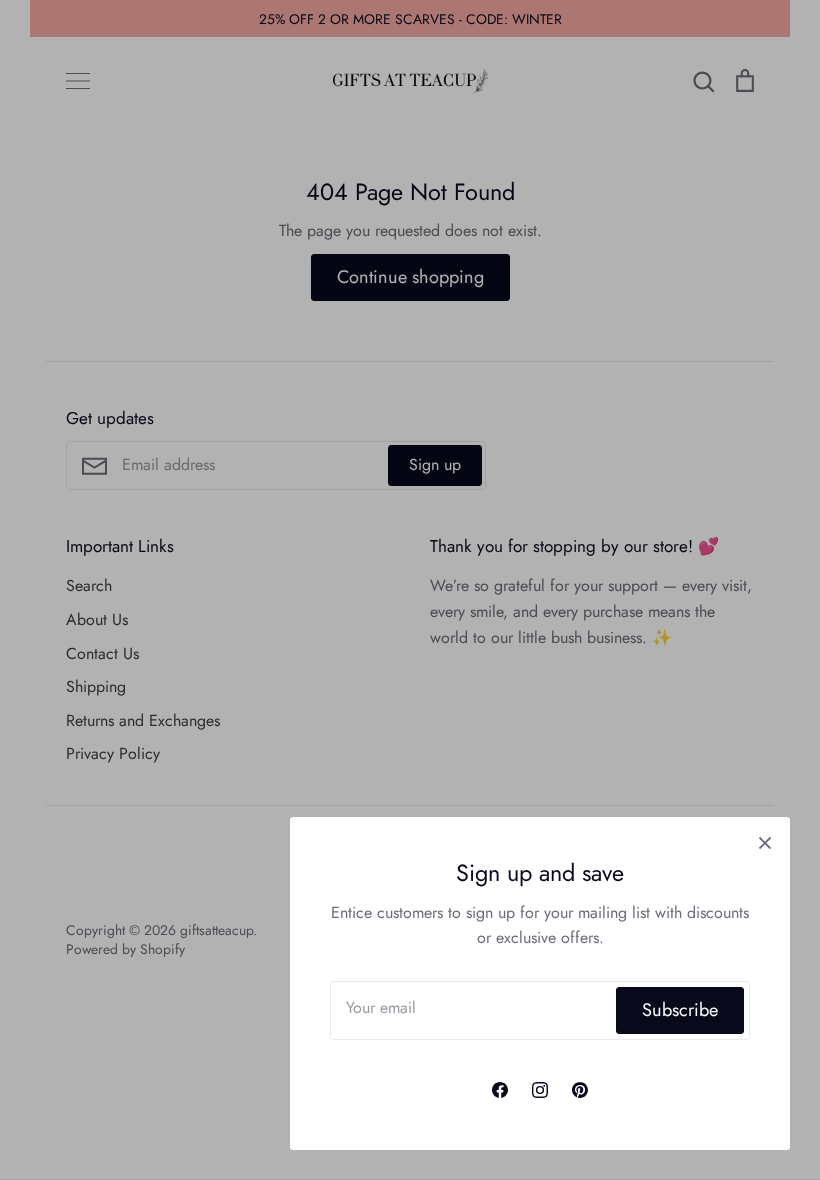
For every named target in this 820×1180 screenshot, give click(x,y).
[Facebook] (500, 1090)
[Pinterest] (580, 1090)
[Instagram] (540, 1090)
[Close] (765, 842)
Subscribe (680, 1010)
